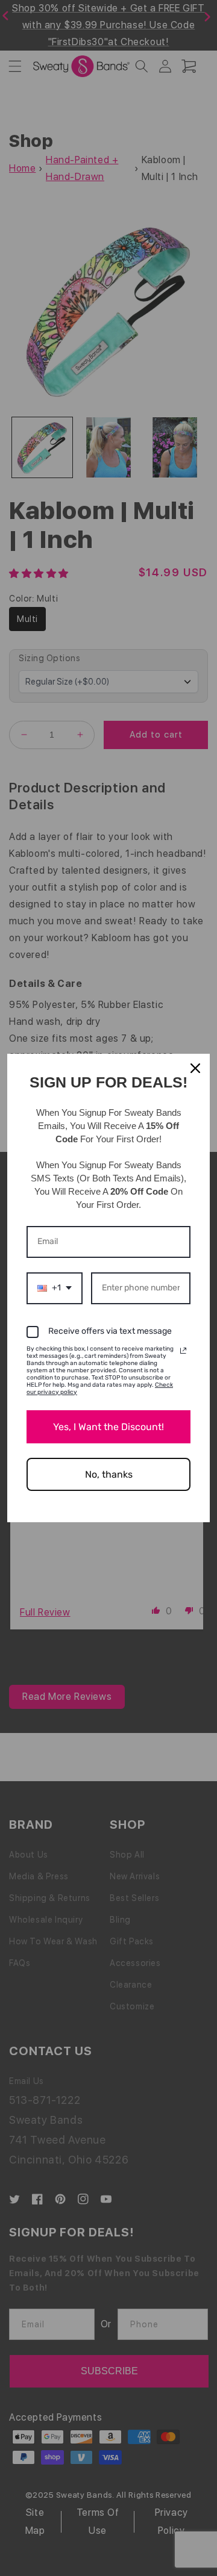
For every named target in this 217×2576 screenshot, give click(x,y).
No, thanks (109, 1474)
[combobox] (55, 1288)
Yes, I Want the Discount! (108, 1427)
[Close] (195, 1068)
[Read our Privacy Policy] (183, 1351)
